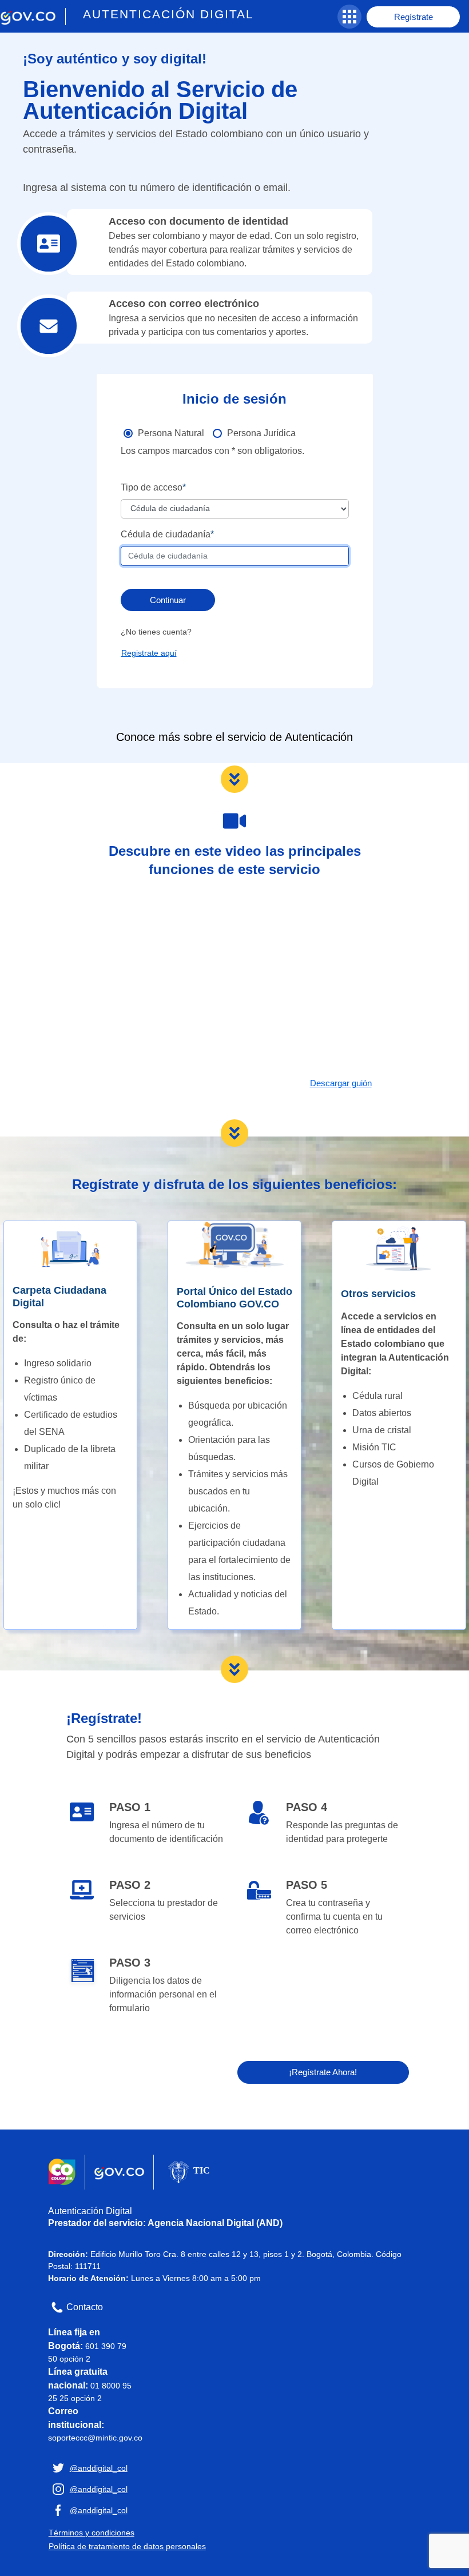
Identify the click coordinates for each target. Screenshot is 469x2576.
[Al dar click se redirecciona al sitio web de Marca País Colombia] (62, 2172)
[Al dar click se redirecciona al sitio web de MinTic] (188, 2172)
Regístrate (414, 17)
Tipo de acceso (152, 487)
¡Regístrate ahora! (323, 2072)
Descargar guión (341, 1083)
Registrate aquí (149, 653)
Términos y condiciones (92, 2533)
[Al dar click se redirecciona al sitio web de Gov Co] (119, 2172)
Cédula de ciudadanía (166, 534)
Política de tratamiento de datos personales (127, 2546)
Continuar (168, 600)
